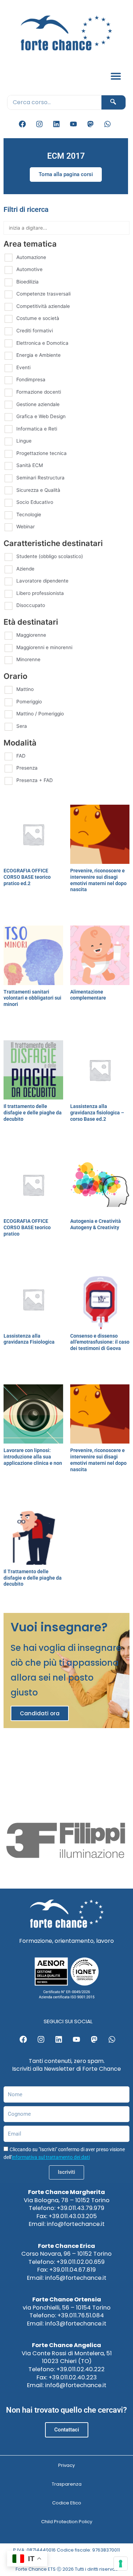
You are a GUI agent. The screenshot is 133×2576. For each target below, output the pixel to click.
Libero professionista (40, 593)
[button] (116, 76)
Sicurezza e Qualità (38, 490)
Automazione (31, 257)
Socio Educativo (35, 502)
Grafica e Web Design (41, 416)
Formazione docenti (39, 392)
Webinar (26, 527)
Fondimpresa (31, 379)
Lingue (24, 441)
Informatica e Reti (37, 429)
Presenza (27, 768)
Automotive (29, 269)
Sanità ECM (30, 465)
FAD (21, 756)
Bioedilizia (27, 282)
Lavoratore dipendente (42, 581)
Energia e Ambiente (38, 355)
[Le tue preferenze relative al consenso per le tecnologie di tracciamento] (121, 2564)
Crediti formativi (35, 331)
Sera (22, 726)
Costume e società (38, 318)
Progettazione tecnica (41, 453)
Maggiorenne (31, 635)
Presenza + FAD (35, 780)
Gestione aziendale (38, 404)
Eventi (23, 367)
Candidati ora (40, 1713)
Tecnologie (29, 514)
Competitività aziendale (43, 306)
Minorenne (28, 659)
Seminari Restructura (40, 478)
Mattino (25, 689)
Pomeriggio (29, 702)
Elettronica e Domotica (42, 343)
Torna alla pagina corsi (66, 174)
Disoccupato (31, 605)
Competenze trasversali (43, 294)
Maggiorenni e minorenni (44, 647)
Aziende (25, 569)
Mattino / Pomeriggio (40, 714)
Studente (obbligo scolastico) (50, 556)
